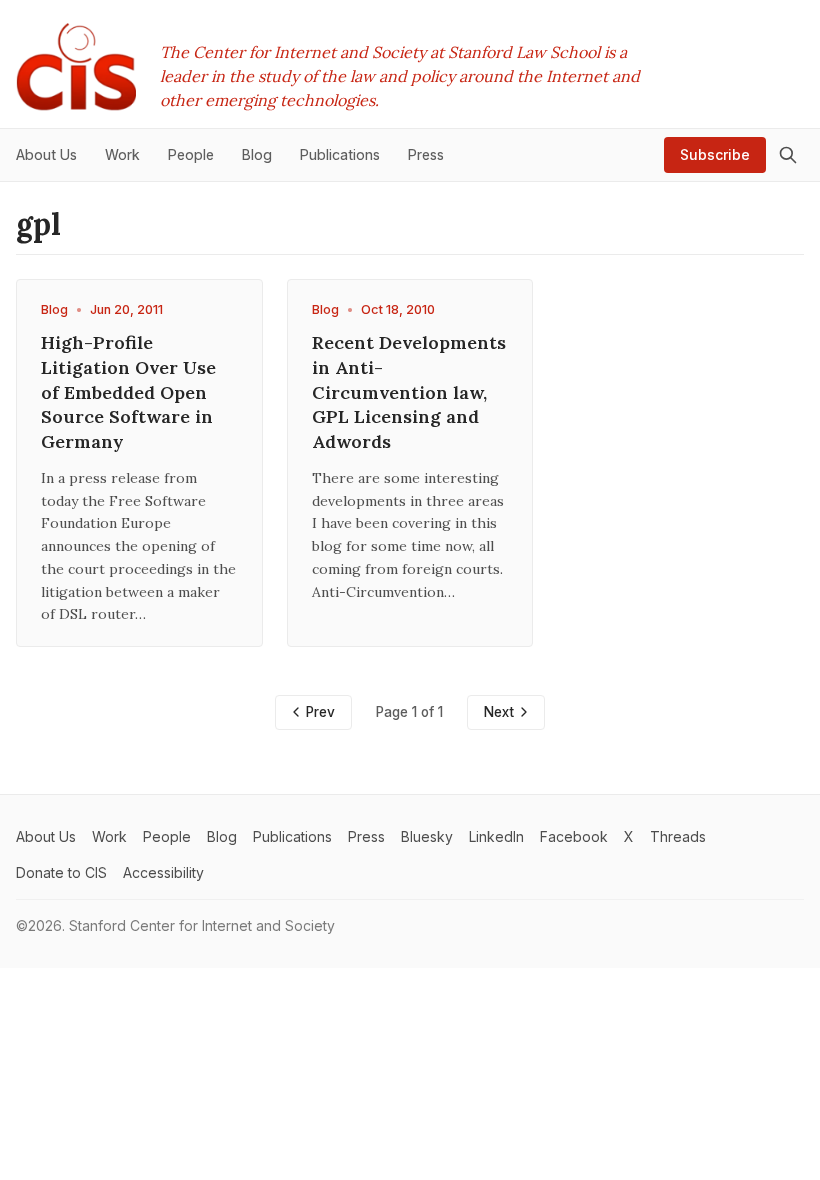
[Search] (788, 155)
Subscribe (715, 154)
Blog (54, 309)
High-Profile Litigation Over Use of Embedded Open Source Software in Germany (128, 392)
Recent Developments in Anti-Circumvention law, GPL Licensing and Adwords (409, 392)
